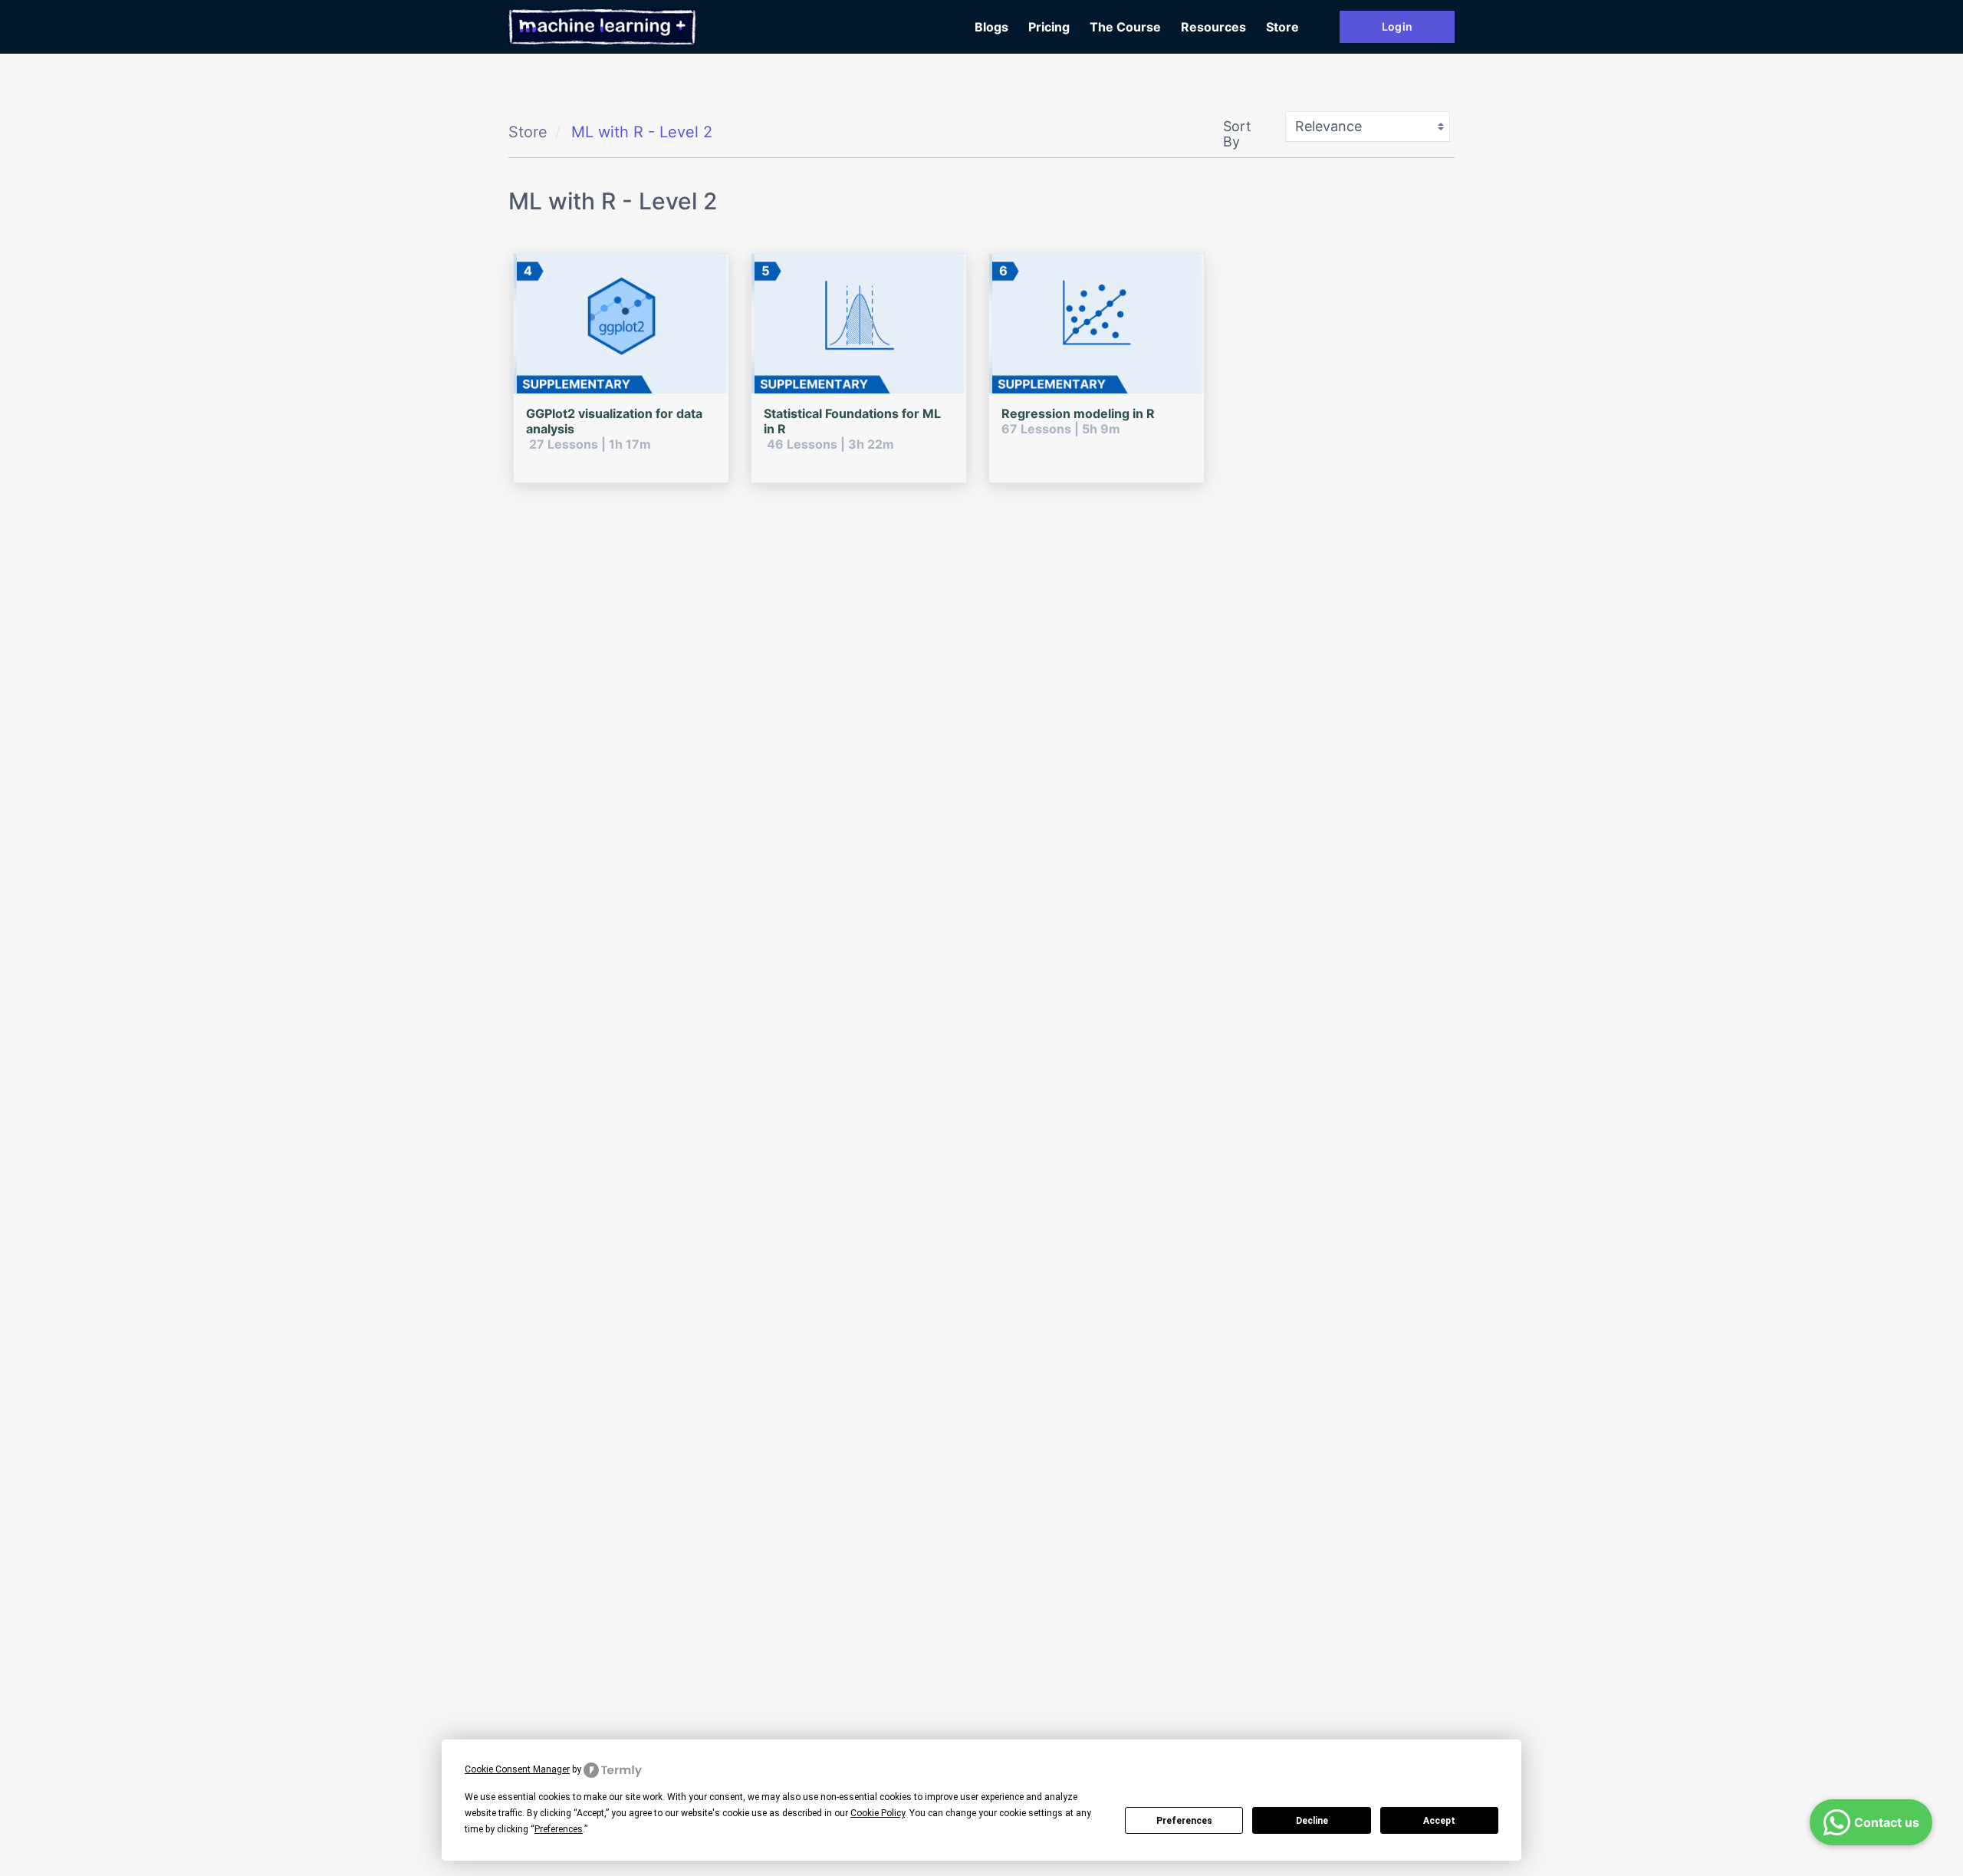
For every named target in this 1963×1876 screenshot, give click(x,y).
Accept (1439, 1821)
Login (1397, 26)
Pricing (1049, 27)
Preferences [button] (559, 1829)
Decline (1312, 1821)
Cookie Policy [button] (878, 1813)
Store (1282, 27)
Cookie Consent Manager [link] (517, 1769)
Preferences (1184, 1821)
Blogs (991, 27)
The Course (1125, 27)
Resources (1213, 27)
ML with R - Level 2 (642, 132)
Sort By (1237, 134)
